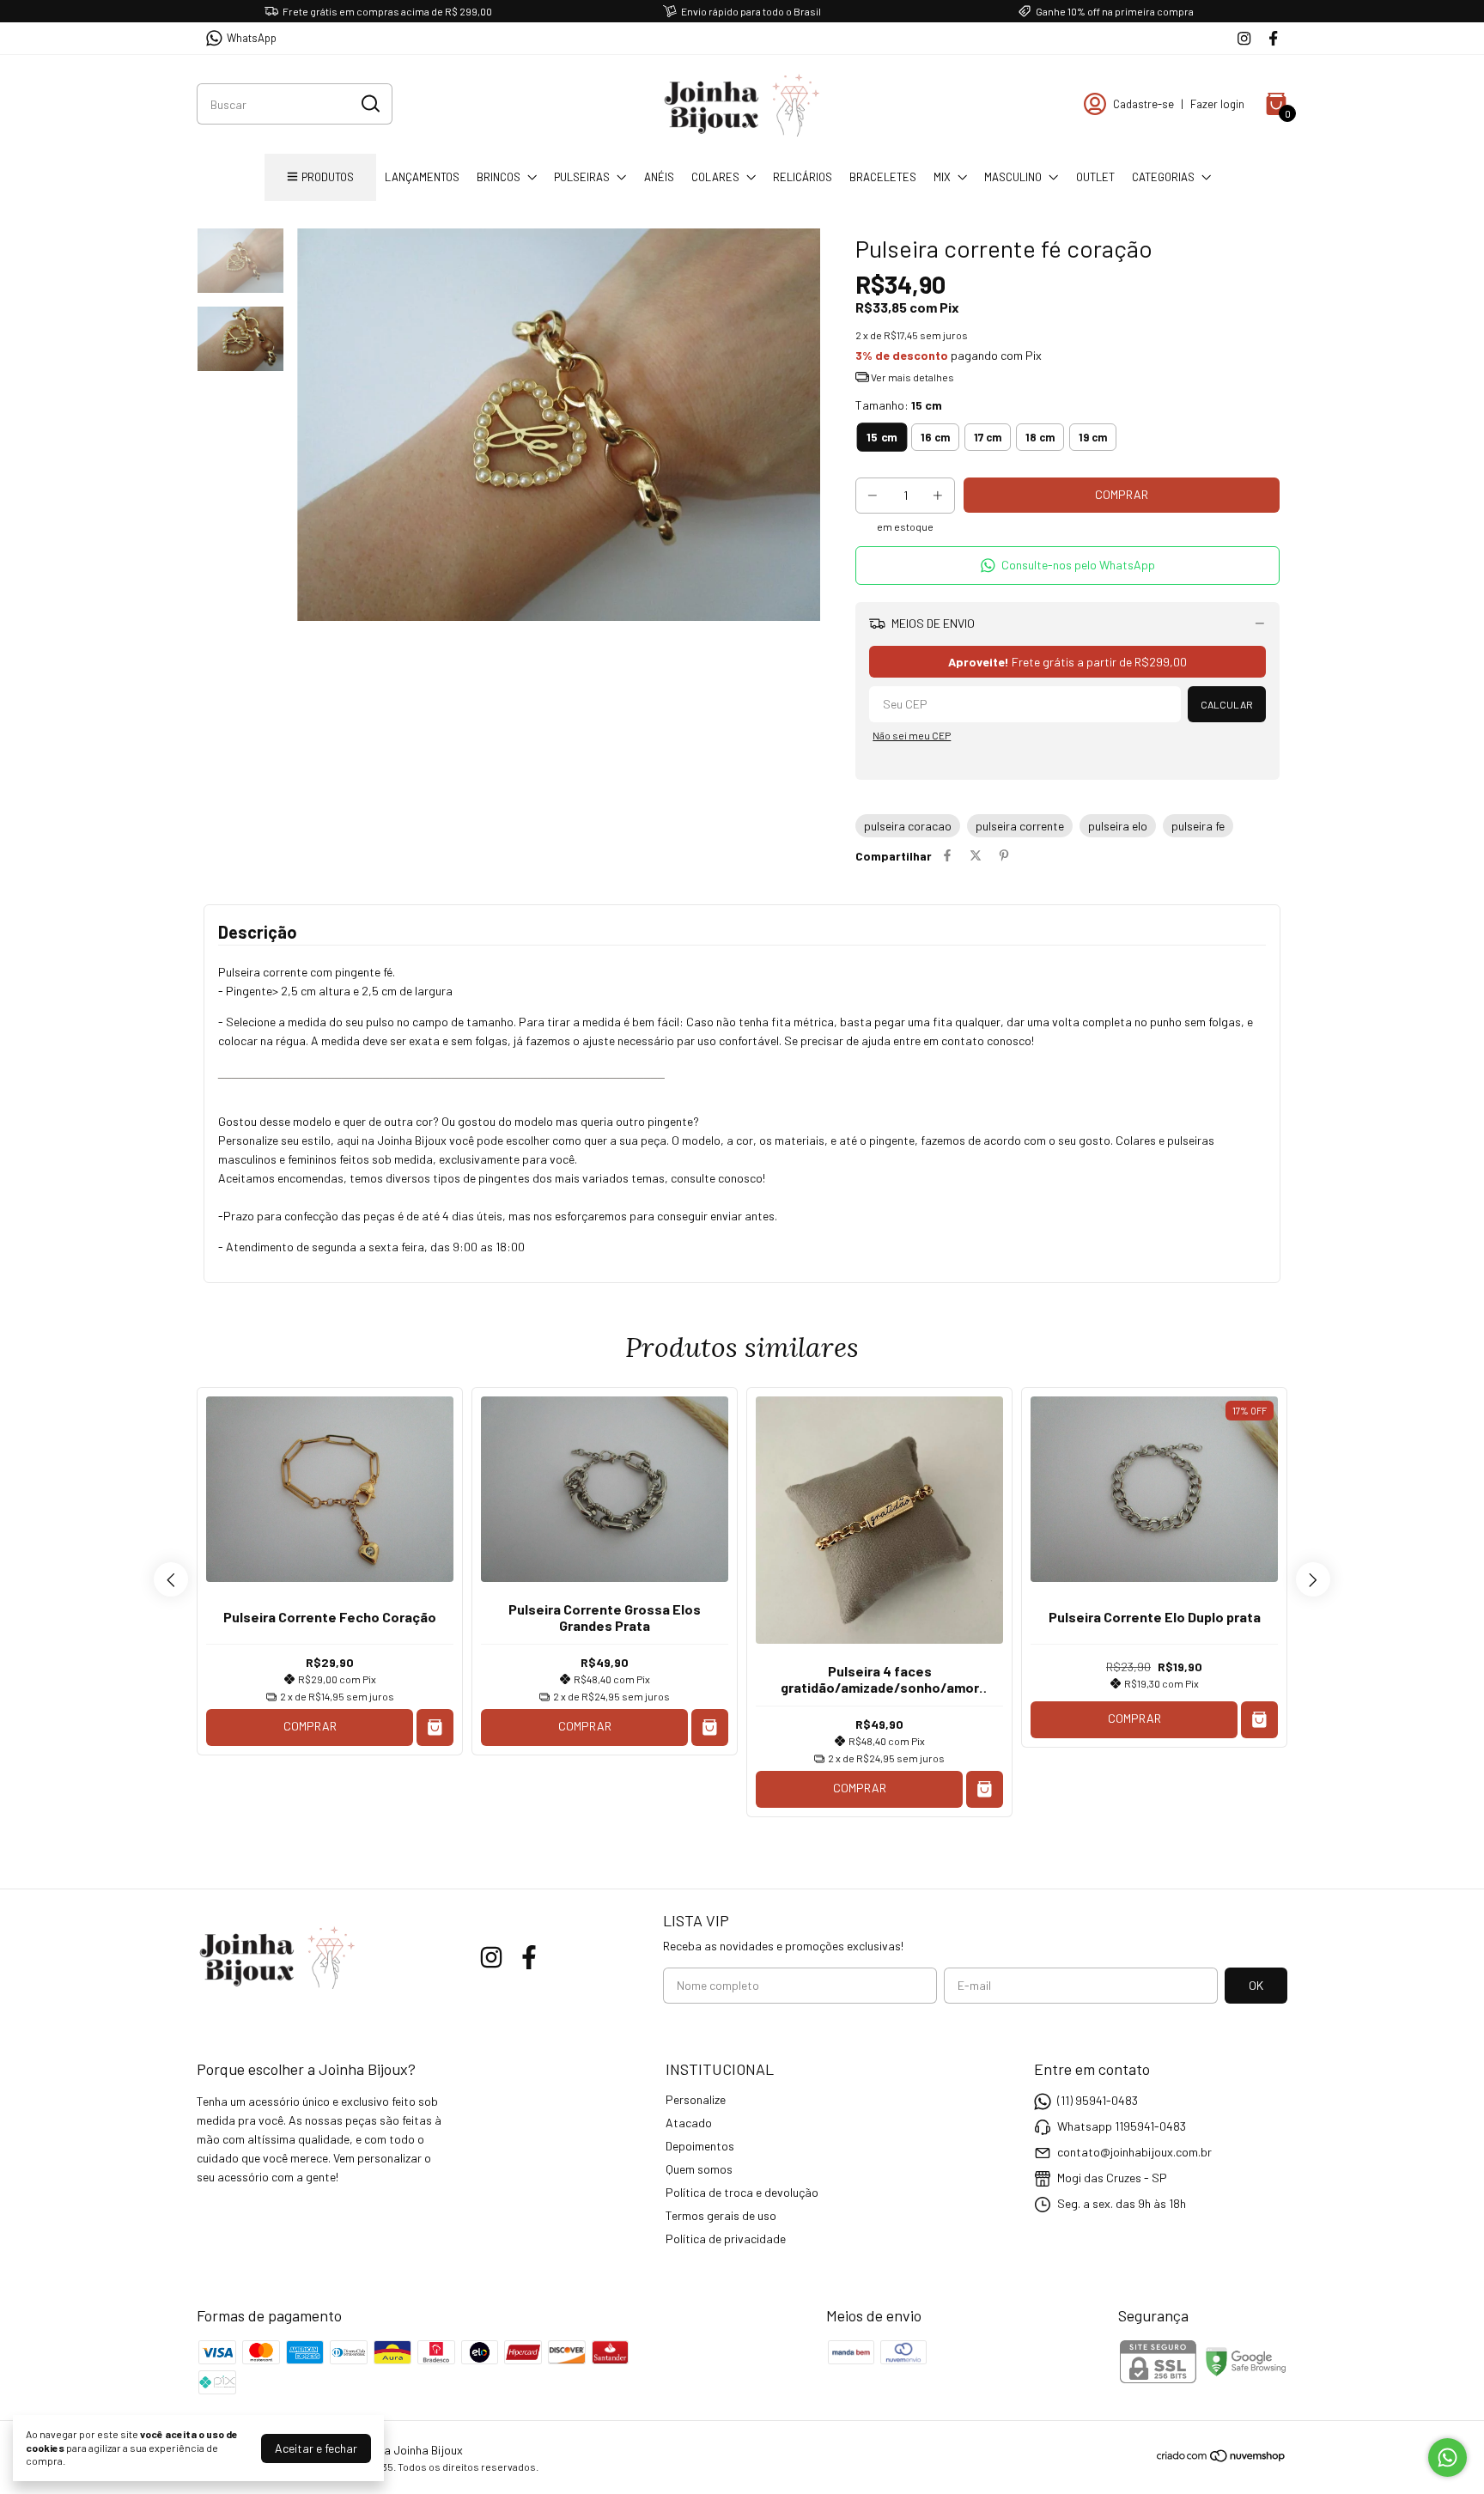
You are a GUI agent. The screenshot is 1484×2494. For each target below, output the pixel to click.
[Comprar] (435, 1728)
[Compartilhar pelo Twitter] (976, 856)
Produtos (328, 177)
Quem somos (699, 2169)
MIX (942, 177)
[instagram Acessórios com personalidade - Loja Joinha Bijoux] (1244, 38)
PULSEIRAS (582, 177)
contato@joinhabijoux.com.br (1134, 2152)
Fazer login (1217, 104)
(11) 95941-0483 (1098, 2100)
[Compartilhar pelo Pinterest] (1004, 856)
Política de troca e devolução (742, 2192)
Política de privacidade (726, 2239)
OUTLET (1095, 177)
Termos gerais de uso (721, 2215)
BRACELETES (883, 177)
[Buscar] (369, 103)
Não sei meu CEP (912, 735)
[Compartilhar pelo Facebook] (947, 856)
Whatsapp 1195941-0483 (1122, 2126)
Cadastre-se (1143, 104)
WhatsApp (252, 38)
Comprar (310, 1726)
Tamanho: (899, 405)
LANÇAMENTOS (422, 177)
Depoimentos (700, 2146)
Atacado (689, 2123)
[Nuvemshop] (1222, 2458)
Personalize (696, 2099)
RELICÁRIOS (803, 177)
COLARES (715, 177)
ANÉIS (659, 177)
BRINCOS (499, 177)
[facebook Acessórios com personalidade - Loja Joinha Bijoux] (1273, 38)
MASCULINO (1013, 177)
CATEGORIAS (1163, 177)
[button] (1067, 566)
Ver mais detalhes (912, 377)
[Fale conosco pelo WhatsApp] (1448, 2458)
